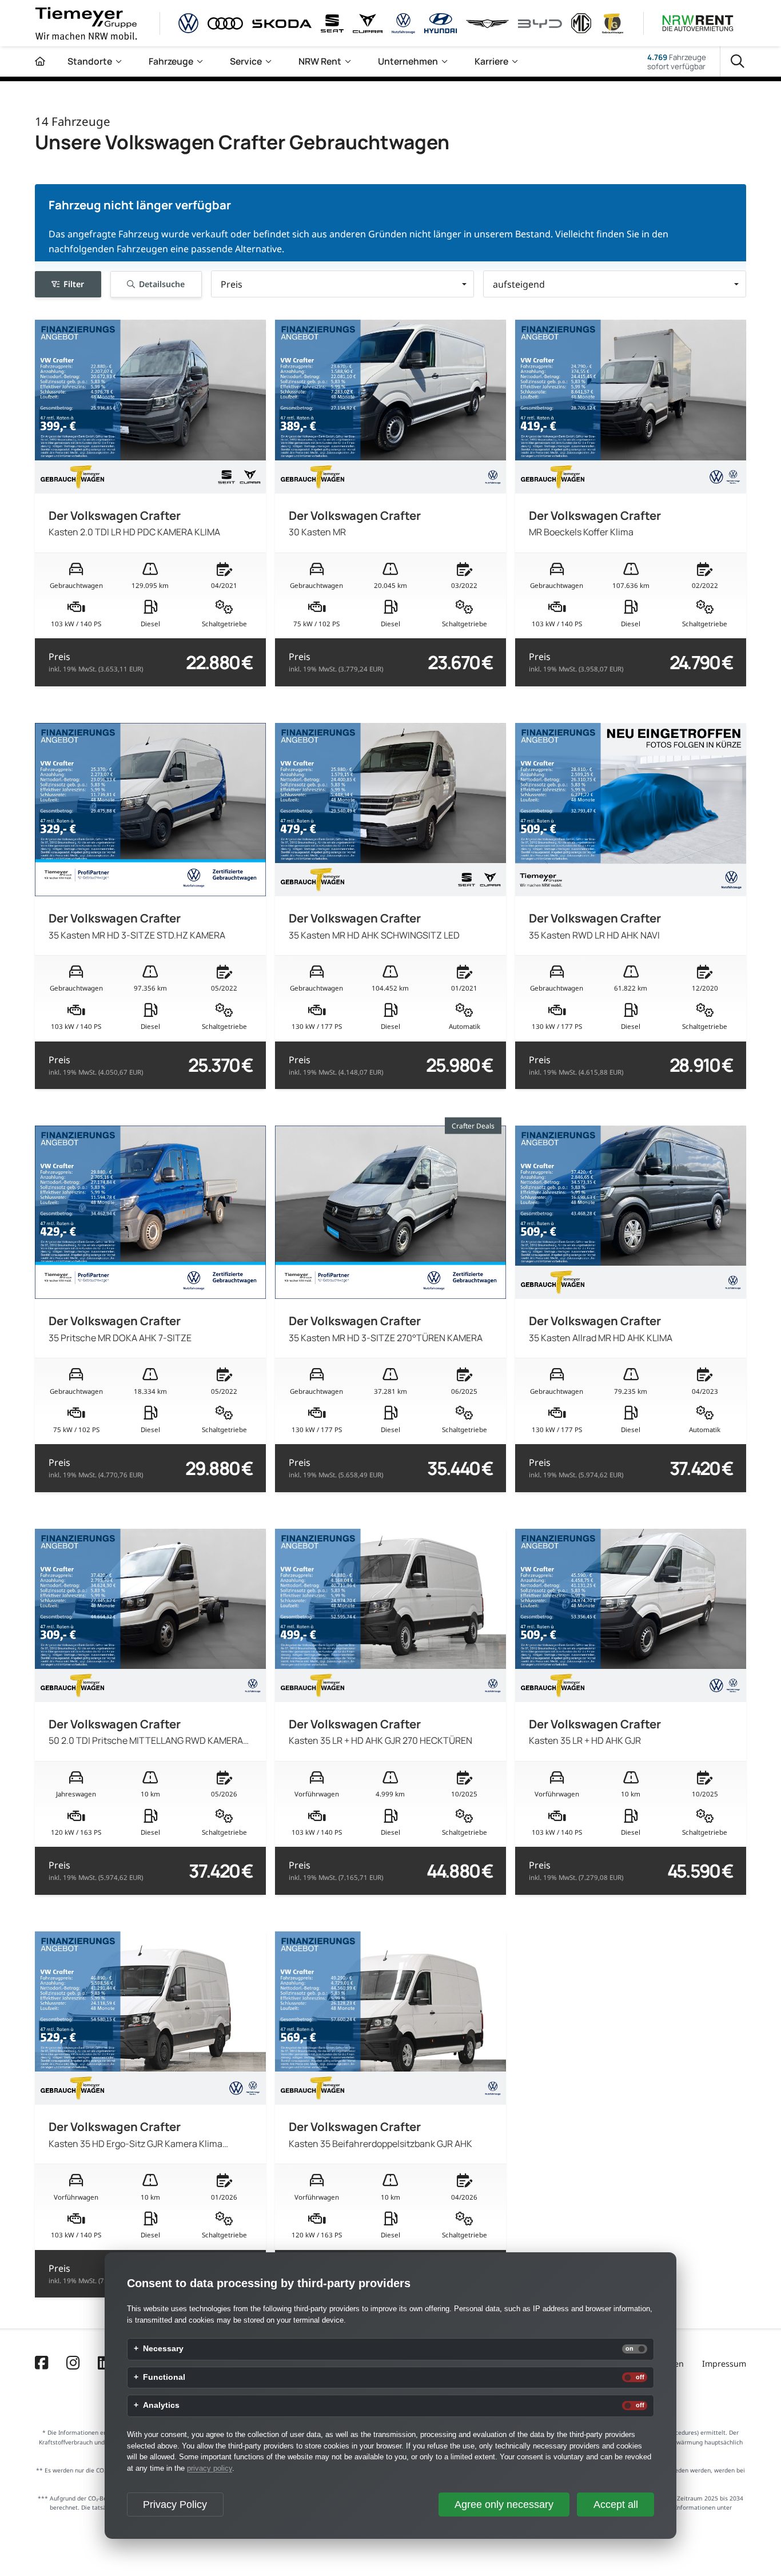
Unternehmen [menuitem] (408, 61)
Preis (96, 662)
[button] (342, 284)
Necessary (163, 2349)
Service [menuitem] (246, 61)
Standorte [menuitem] (90, 61)
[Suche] (738, 62)
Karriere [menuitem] (491, 61)
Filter (74, 283)
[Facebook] (41, 2364)
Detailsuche (162, 283)
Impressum (724, 2364)
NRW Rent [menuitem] (320, 61)
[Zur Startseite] (40, 61)
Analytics (161, 2406)
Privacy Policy (175, 2505)
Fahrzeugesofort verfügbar (677, 62)
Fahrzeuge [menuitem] (171, 61)
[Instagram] (73, 2364)
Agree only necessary (504, 2505)
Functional (164, 2378)
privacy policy (210, 2468)
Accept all (616, 2505)
